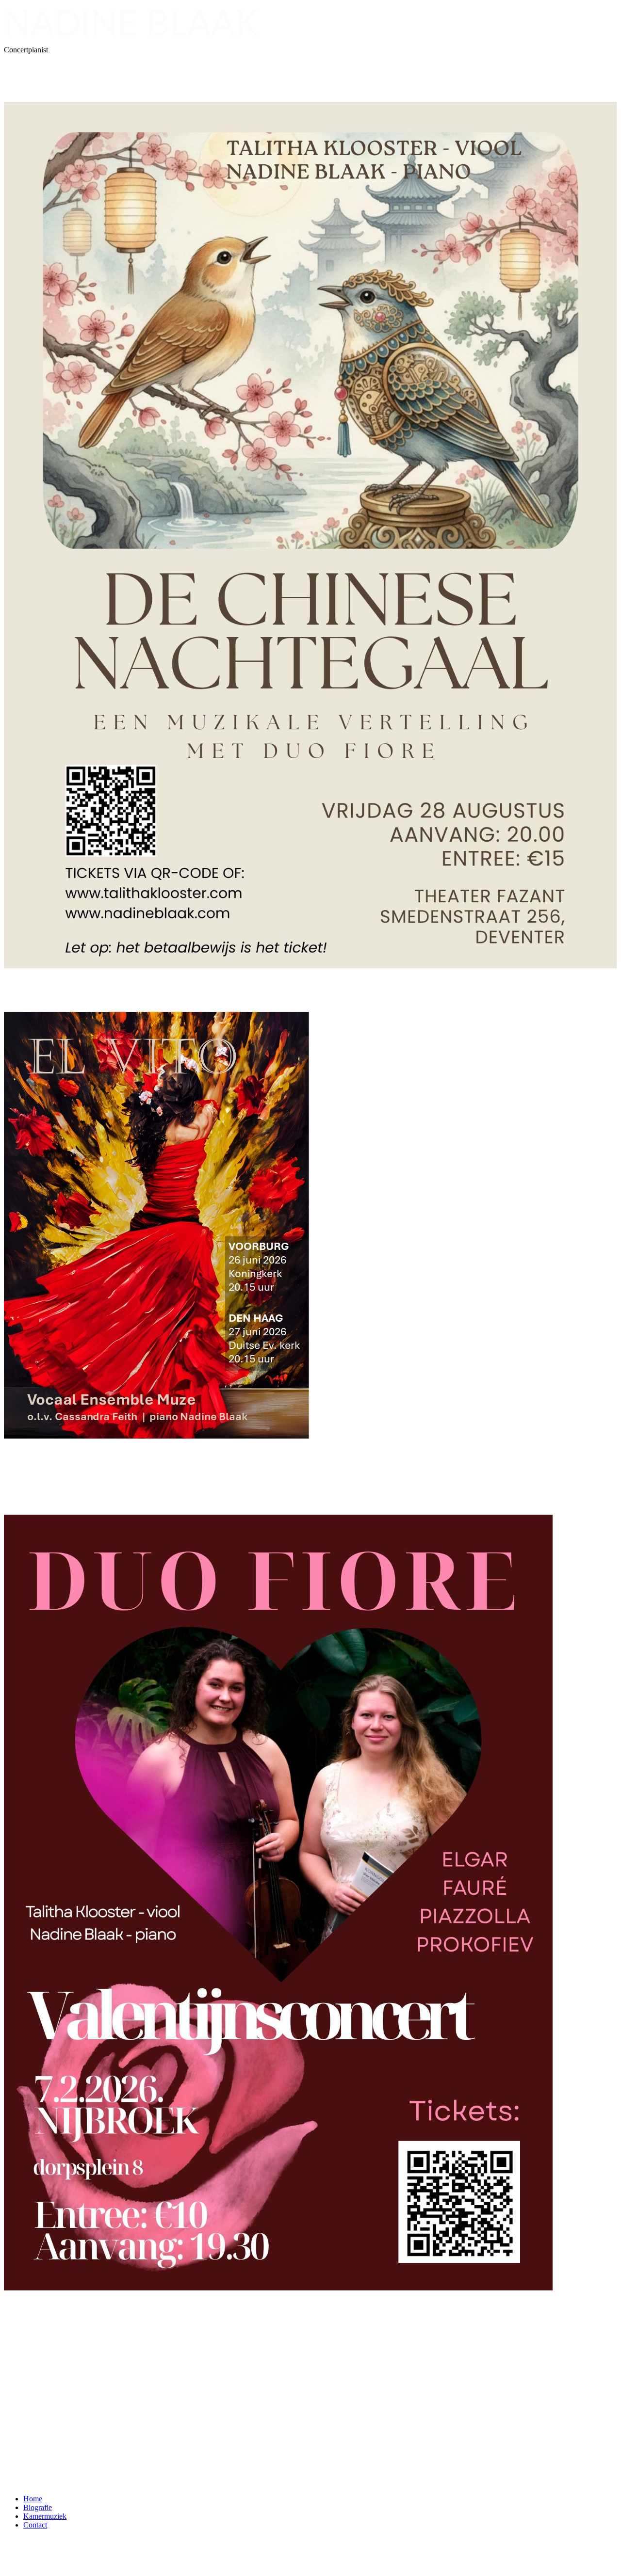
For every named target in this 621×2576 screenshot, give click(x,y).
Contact (35, 2525)
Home (33, 2499)
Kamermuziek (45, 2516)
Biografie (38, 2507)
